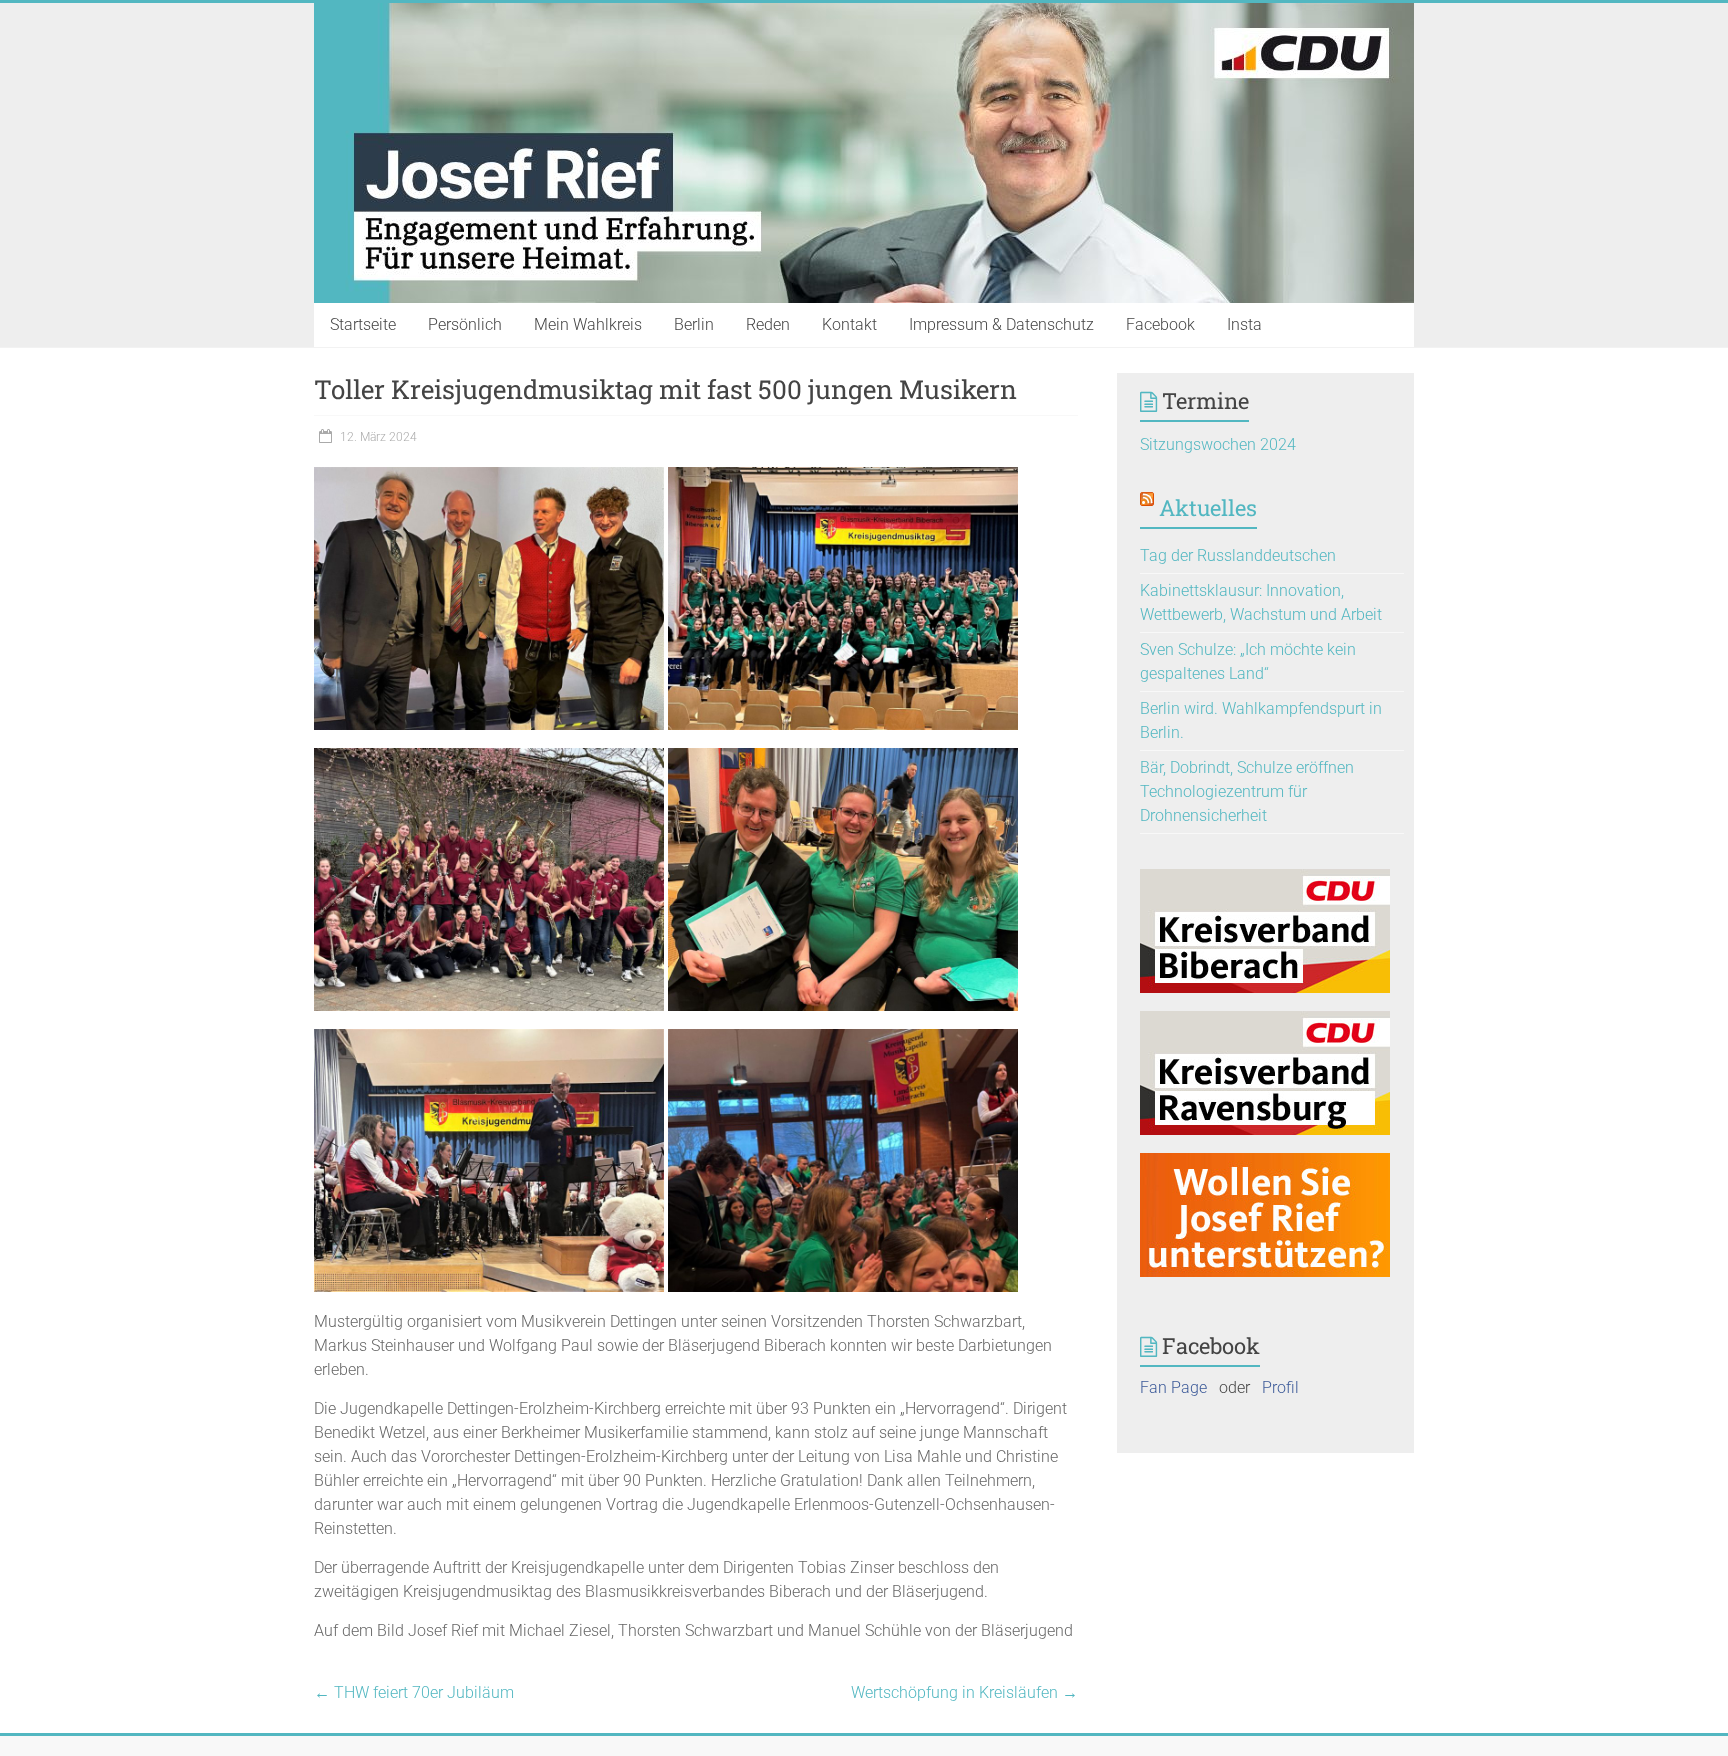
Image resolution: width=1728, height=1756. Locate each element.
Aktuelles (1208, 507)
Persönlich (465, 324)
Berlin (694, 324)
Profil (1280, 1387)
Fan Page (1173, 1387)
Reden (768, 324)
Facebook (1160, 324)
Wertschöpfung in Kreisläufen (964, 1692)
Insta (1244, 324)
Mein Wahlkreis (588, 324)
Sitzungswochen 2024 (1218, 444)
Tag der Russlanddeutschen (1238, 555)
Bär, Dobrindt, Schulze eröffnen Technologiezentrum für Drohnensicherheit (1247, 791)
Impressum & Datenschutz (1001, 324)
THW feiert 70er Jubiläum (414, 1692)
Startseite (363, 324)
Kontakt (849, 324)
